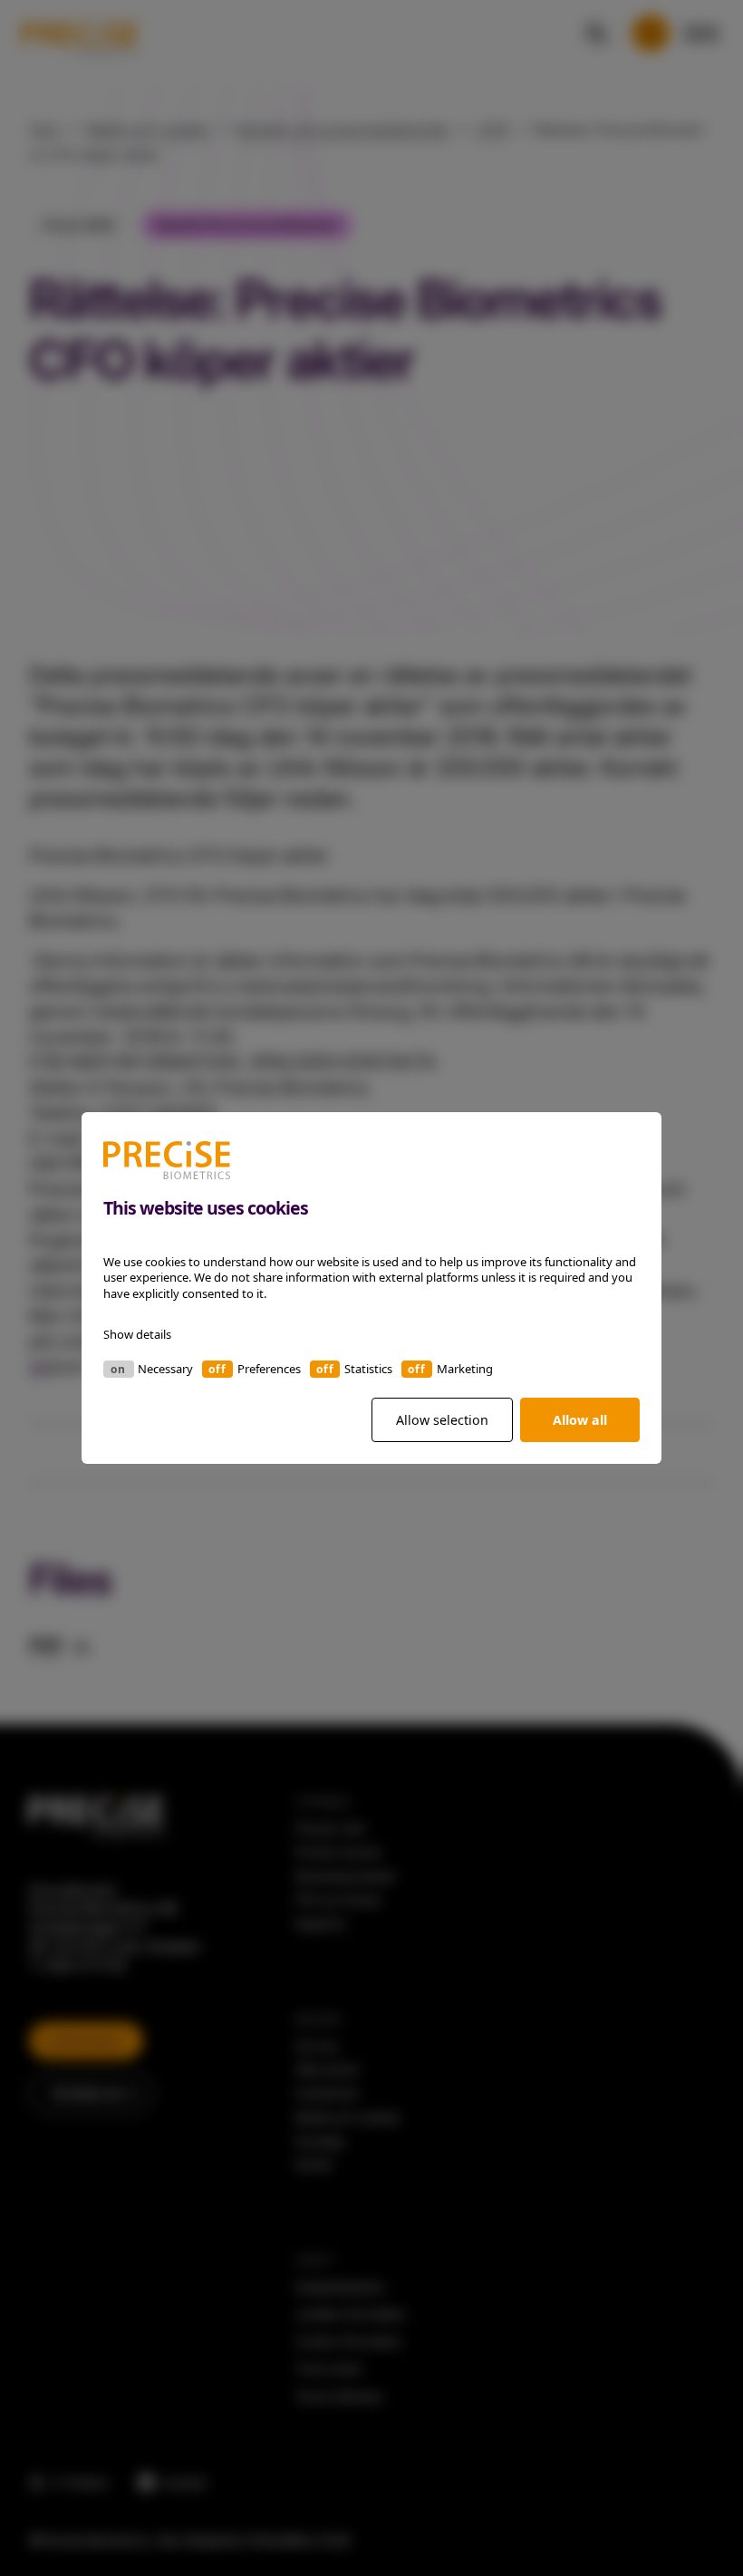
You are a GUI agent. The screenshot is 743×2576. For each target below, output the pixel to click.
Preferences (269, 1369)
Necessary (165, 1369)
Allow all (580, 1420)
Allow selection (442, 1420)
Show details (137, 1334)
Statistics (368, 1369)
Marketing (465, 1369)
